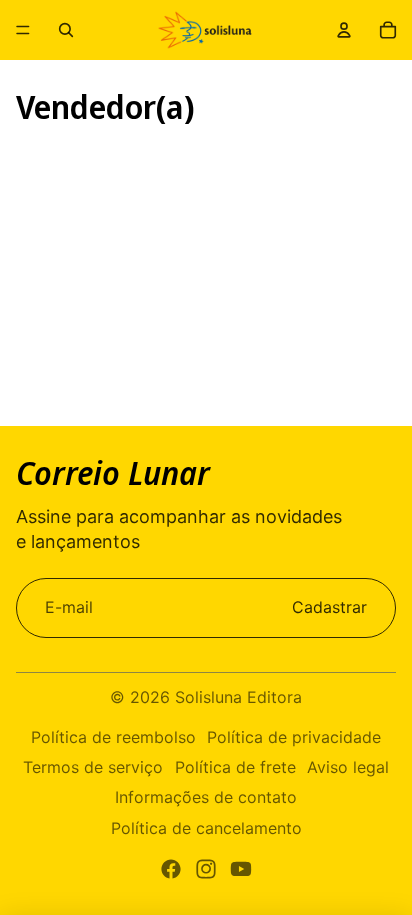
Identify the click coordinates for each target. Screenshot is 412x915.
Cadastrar (329, 607)
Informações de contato (206, 797)
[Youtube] (241, 869)
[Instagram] (206, 869)
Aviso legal (348, 767)
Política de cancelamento (206, 828)
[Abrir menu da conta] (344, 30)
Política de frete (235, 767)
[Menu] (23, 30)
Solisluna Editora (238, 697)
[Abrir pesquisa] (66, 30)
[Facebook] (171, 869)
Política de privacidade (294, 737)
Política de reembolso (113, 737)
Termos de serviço (93, 767)
